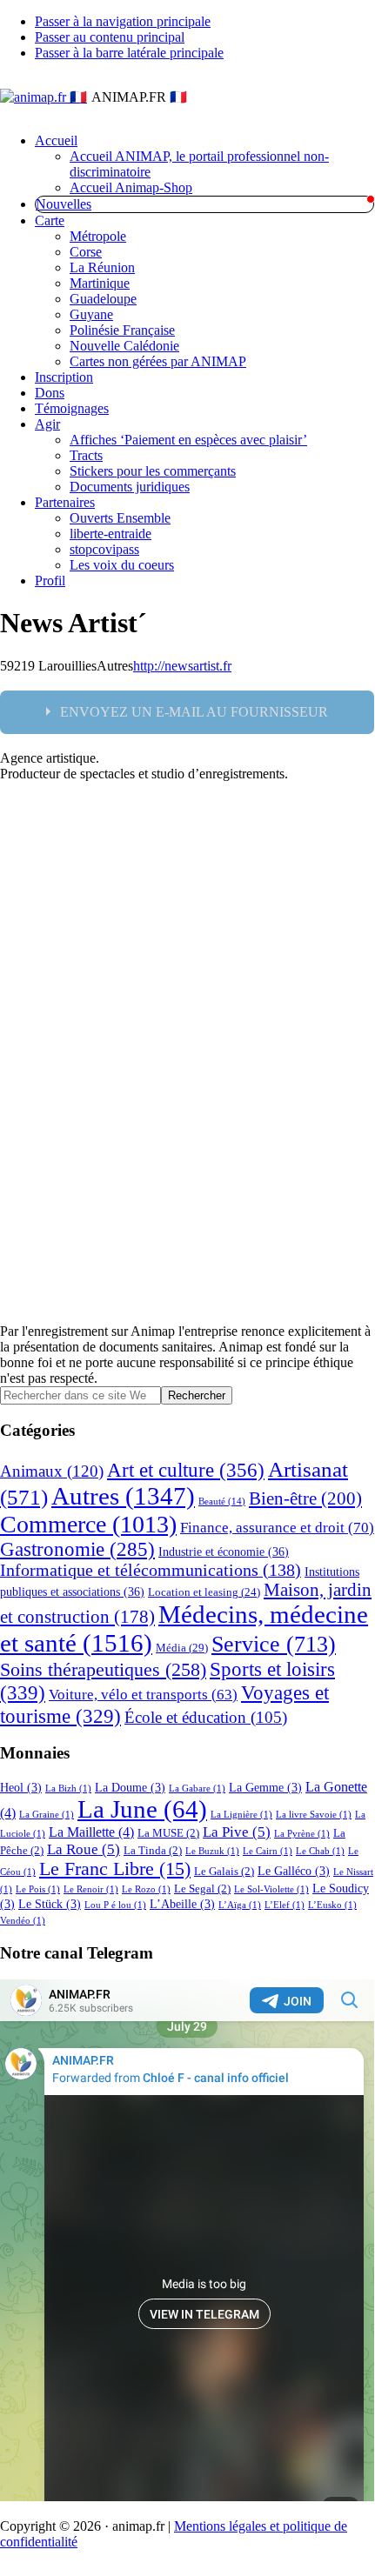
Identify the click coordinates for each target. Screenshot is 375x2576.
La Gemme (265, 1787)
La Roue (84, 1849)
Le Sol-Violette (271, 1889)
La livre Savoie (314, 1815)
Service (274, 1644)
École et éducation (206, 1717)
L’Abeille (182, 1904)
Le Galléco (294, 1871)
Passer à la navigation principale (123, 21)
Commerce (88, 1524)
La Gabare (197, 1789)
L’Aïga (240, 1905)
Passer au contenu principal (110, 37)
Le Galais (224, 1872)
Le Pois (38, 1889)
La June (142, 1809)
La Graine (47, 1815)
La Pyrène (302, 1834)
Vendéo (23, 1921)
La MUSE (168, 1833)
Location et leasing (204, 1592)
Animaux (52, 1471)
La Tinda (153, 1851)
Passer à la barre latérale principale (129, 53)
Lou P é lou (115, 1905)
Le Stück (50, 1904)
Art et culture (186, 1470)
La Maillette (91, 1832)
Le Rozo (146, 1889)
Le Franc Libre (115, 1869)
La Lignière (241, 1815)
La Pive (237, 1832)
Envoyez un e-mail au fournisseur (194, 712)
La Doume (130, 1787)
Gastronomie (77, 1549)
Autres (123, 1496)
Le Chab (320, 1851)
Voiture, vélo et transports (143, 1695)
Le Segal (202, 1889)
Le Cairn (268, 1851)
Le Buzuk (212, 1851)
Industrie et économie (224, 1552)
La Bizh (68, 1789)
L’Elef (285, 1905)
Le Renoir (91, 1889)
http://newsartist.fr (182, 666)
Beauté (222, 1502)
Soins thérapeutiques (103, 1669)
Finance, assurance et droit (277, 1528)
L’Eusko (332, 1905)
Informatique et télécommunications (151, 1570)
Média (182, 1648)
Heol (21, 1787)
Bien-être (305, 1498)
